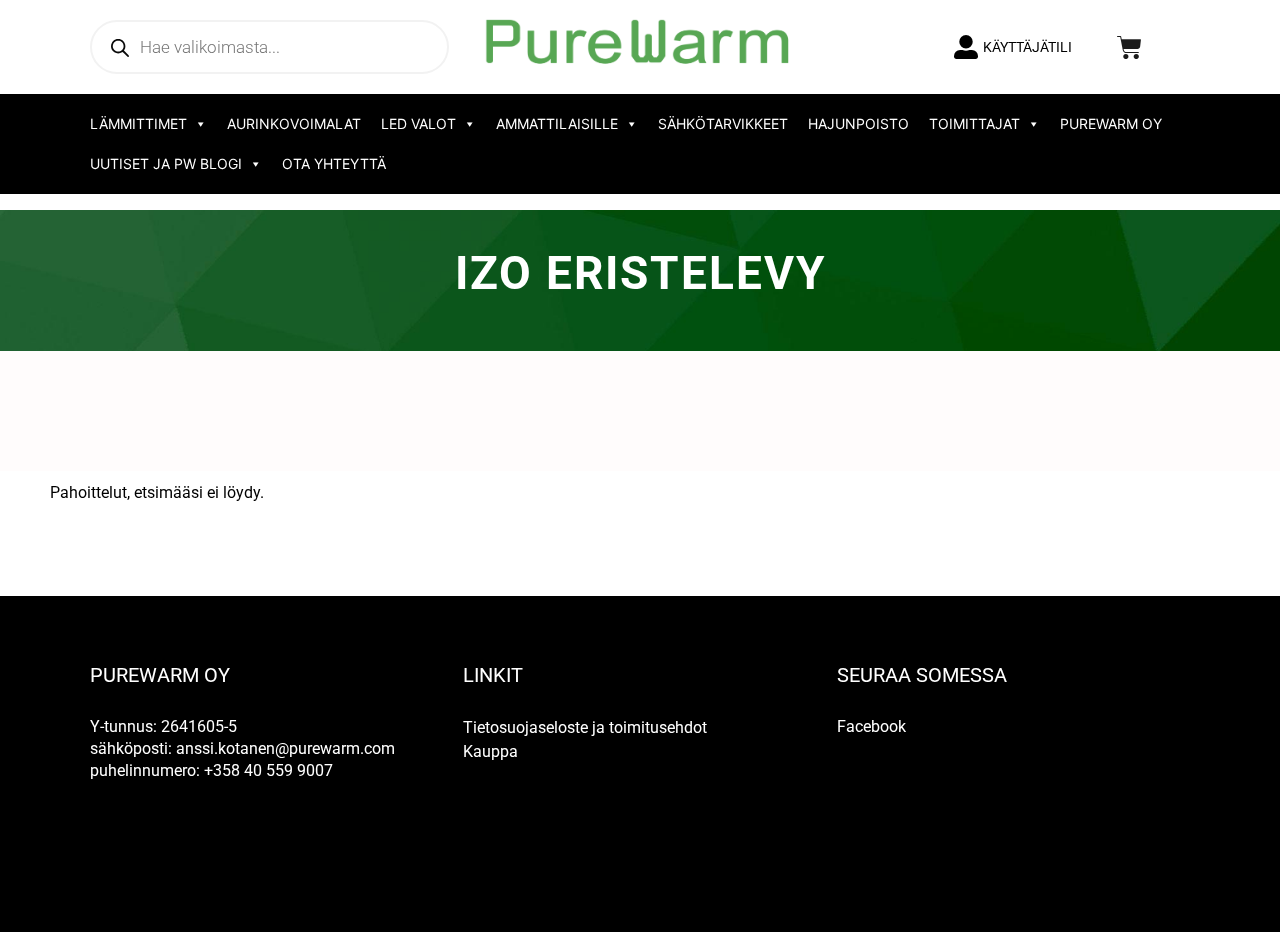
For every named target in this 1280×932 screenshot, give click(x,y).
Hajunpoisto (858, 123)
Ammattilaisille (557, 123)
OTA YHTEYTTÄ (334, 163)
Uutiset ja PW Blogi (166, 163)
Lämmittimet (138, 123)
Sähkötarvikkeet (723, 123)
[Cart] (1129, 47)
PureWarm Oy (1111, 123)
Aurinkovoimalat (294, 123)
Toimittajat (974, 123)
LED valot (418, 123)
